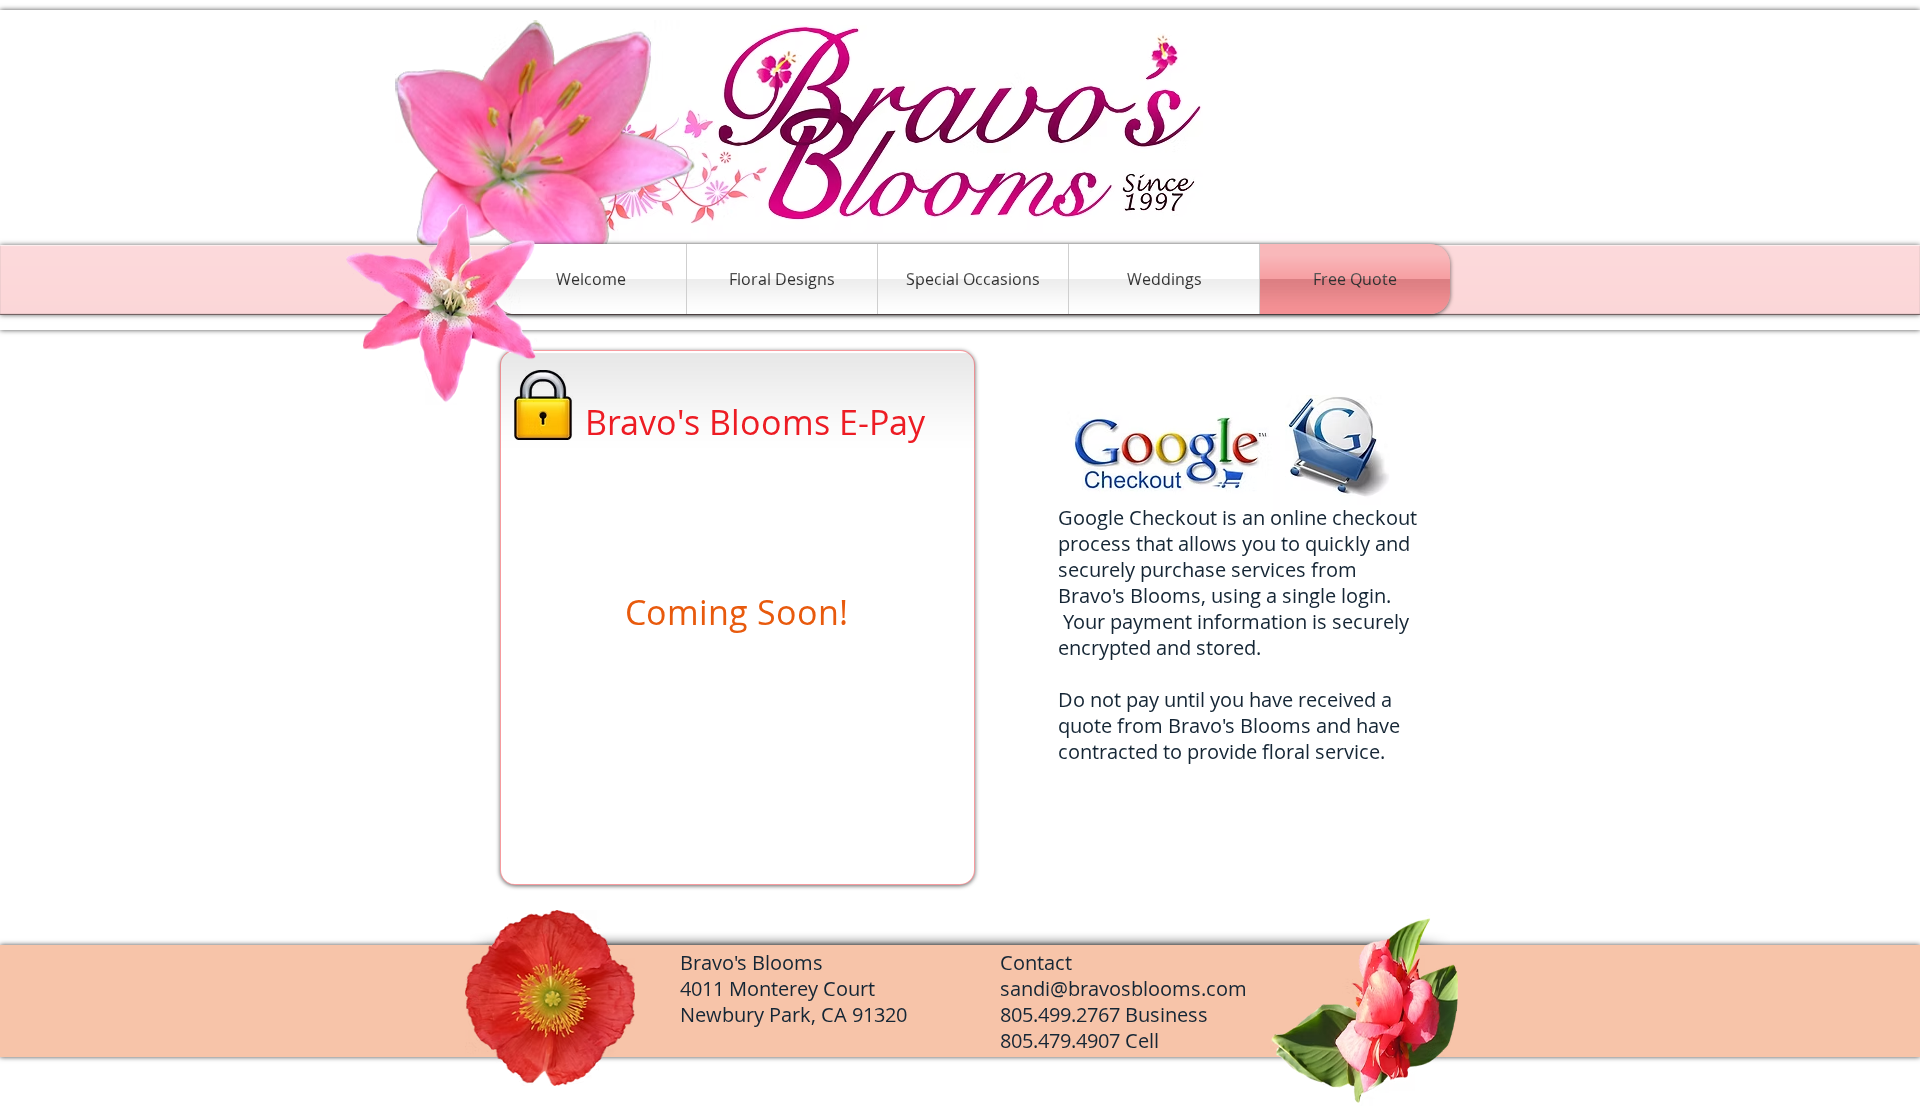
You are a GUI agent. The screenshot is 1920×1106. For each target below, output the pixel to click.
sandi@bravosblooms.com (1123, 988)
